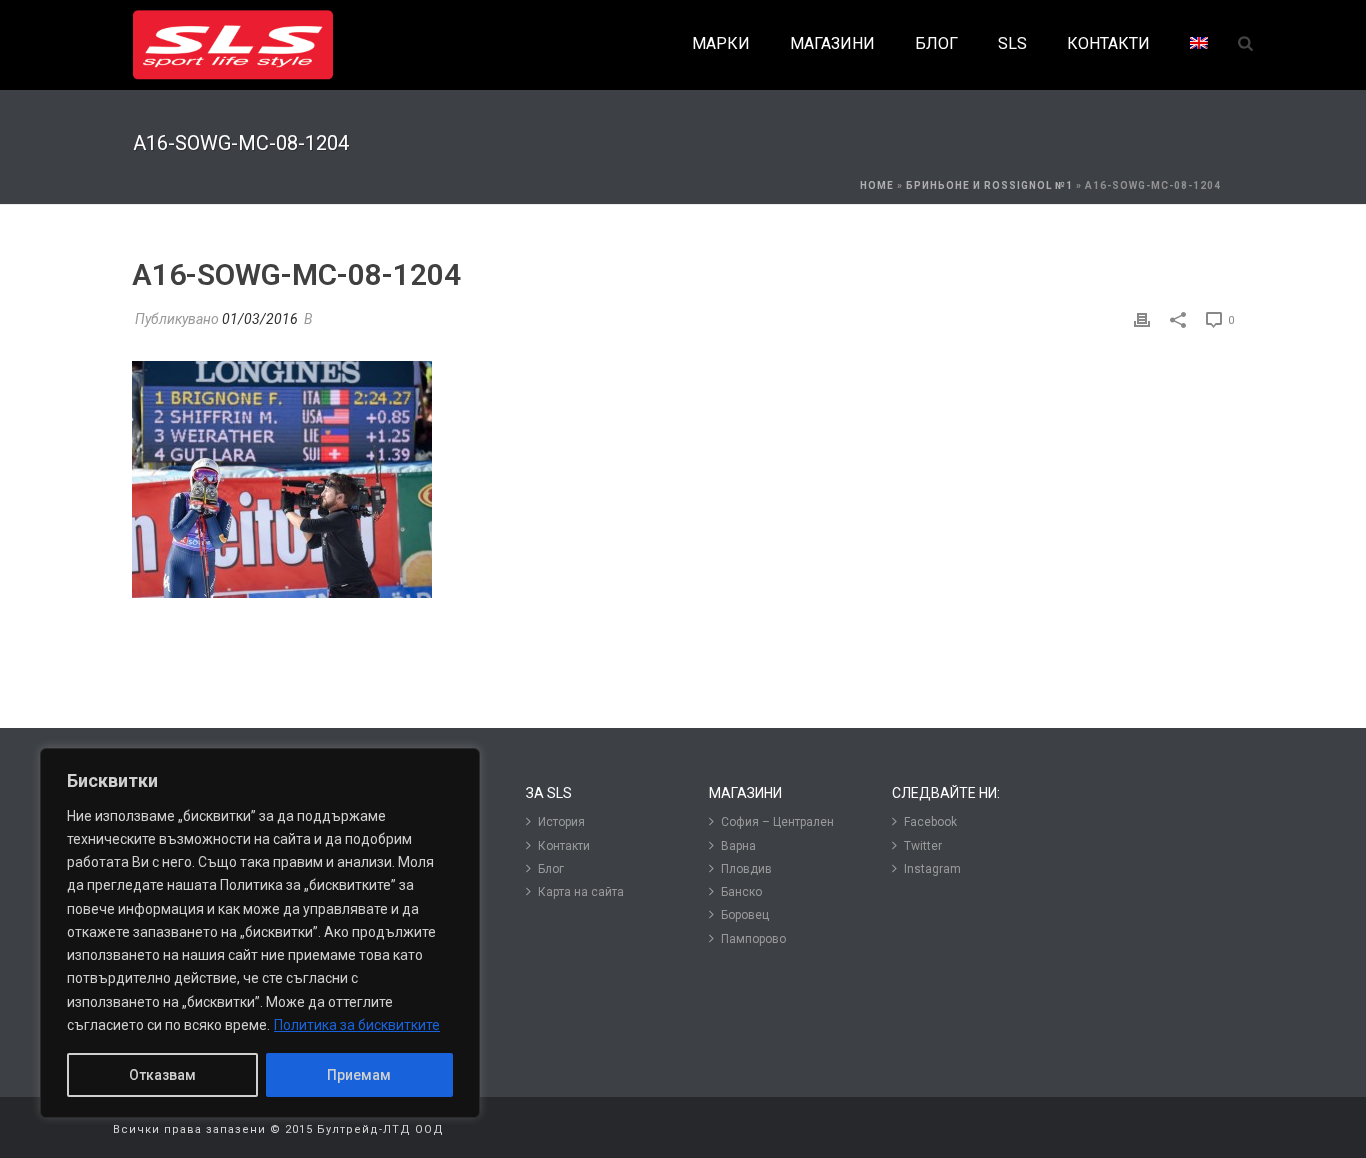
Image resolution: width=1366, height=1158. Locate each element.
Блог (551, 869)
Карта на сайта (581, 892)
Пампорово (753, 939)
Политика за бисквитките (357, 1025)
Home (877, 185)
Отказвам (162, 1075)
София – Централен (777, 822)
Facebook (930, 822)
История (561, 822)
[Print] (1142, 319)
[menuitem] (1199, 44)
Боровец (745, 915)
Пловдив (746, 869)
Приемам (359, 1075)
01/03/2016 (260, 319)
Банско (741, 892)
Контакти (564, 846)
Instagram (932, 869)
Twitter (923, 846)
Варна (738, 846)
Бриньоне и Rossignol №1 (989, 185)
